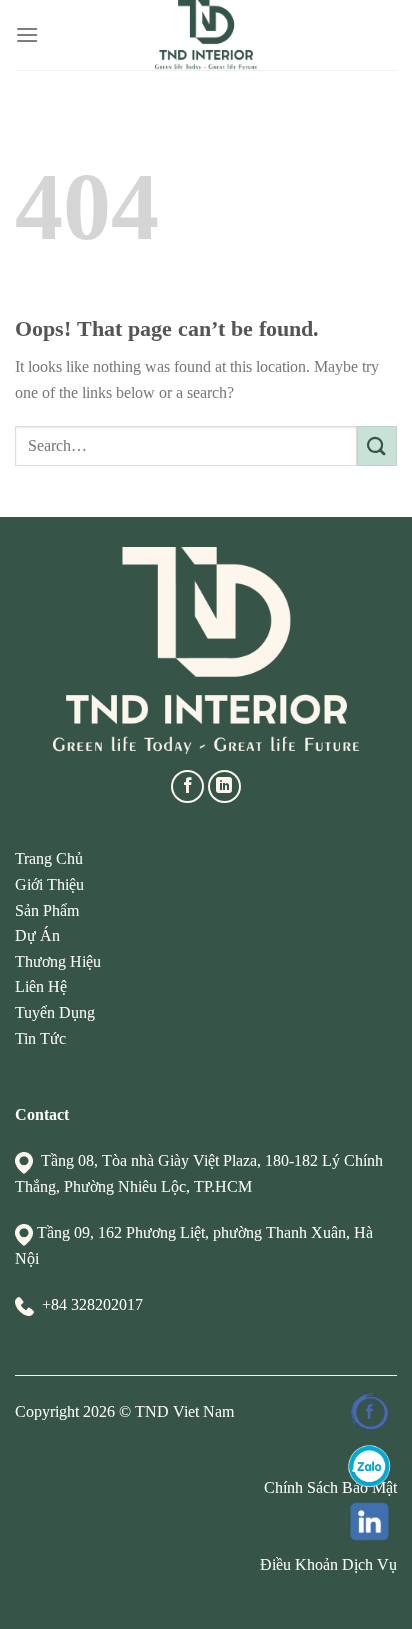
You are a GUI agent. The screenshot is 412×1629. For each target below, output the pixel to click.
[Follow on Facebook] (187, 786)
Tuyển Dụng (55, 1012)
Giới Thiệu (49, 884)
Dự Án (37, 935)
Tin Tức (40, 1038)
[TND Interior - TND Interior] (206, 35)
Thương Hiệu (58, 961)
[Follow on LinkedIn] (224, 786)
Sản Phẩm (47, 910)
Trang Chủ (49, 858)
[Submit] (377, 445)
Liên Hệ (41, 986)
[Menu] (27, 34)
